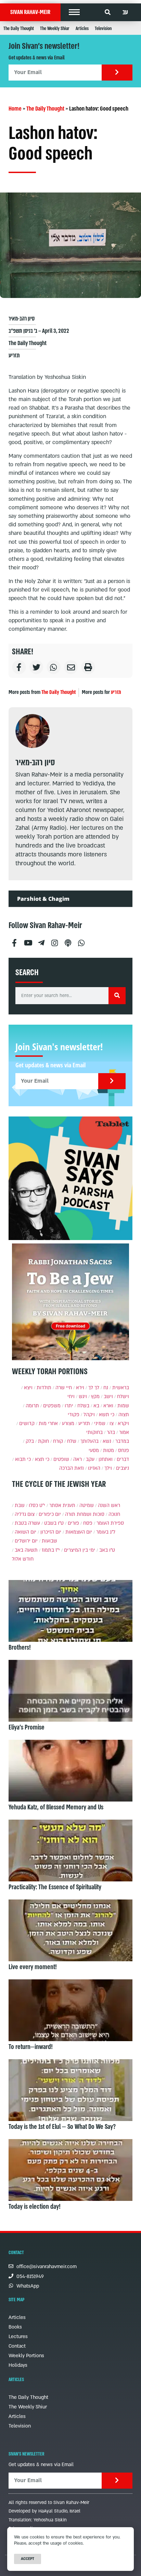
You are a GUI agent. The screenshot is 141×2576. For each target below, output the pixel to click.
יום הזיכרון (51, 1532)
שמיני (100, 1424)
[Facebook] (14, 940)
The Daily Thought (19, 29)
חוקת (43, 1441)
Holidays (18, 2365)
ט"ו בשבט (54, 1523)
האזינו (94, 1468)
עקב (90, 1459)
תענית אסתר (62, 1505)
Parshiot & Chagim (43, 899)
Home (15, 109)
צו (112, 1424)
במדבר (122, 1441)
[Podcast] (68, 940)
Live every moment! (33, 1967)
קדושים (27, 1424)
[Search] (117, 996)
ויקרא (123, 1424)
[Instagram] (54, 940)
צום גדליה (25, 1514)
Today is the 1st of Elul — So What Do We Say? (62, 2127)
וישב (108, 1397)
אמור (124, 1432)
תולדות (44, 1388)
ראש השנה (109, 1505)
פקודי (74, 1415)
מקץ (95, 1397)
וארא (108, 1406)
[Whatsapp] (81, 940)
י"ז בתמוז (51, 1550)
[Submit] (117, 73)
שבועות (49, 1541)
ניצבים (123, 1468)
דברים (123, 1459)
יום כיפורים (50, 1514)
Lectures (18, 2337)
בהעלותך (89, 1441)
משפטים (52, 1406)
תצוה (124, 1415)
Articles (82, 29)
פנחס (124, 1450)
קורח (58, 1441)
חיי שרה (64, 1388)
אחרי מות (48, 1424)
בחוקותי (94, 1432)
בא (96, 1406)
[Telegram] (41, 940)
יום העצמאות (79, 1532)
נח (106, 1388)
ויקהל (89, 1415)
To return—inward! (31, 2047)
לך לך (94, 1388)
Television (103, 29)
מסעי (94, 1450)
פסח (88, 1523)
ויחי (71, 1397)
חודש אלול (23, 1559)
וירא (80, 1388)
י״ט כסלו (37, 1505)
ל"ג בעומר (106, 1532)
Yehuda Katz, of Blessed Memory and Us (56, 1807)
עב (125, 12)
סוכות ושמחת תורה (85, 1514)
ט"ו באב (107, 1550)
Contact (17, 2346)
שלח (72, 1441)
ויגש (83, 1397)
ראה (78, 1459)
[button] (74, 12)
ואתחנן (106, 1459)
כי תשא (107, 1415)
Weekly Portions (26, 2356)
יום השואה (25, 1532)
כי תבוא (23, 1459)
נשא (107, 1441)
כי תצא (42, 1459)
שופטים (61, 1459)
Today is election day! (35, 2207)
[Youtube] (28, 940)
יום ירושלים (26, 1541)
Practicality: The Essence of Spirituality (55, 1887)
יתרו (69, 1406)
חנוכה (114, 1514)
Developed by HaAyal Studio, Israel (44, 2511)
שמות (123, 1406)
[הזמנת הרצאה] (70, 1178)
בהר (111, 1432)
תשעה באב (26, 1550)
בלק (30, 1441)
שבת (20, 1505)
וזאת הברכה (72, 1468)
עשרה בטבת (27, 1523)
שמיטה (87, 1505)
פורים (73, 1523)
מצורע (68, 1424)
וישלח (123, 1397)
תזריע (14, 355)
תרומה (32, 1406)
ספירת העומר (110, 1523)
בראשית (121, 1388)
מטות (108, 1450)
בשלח (83, 1406)
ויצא (28, 1388)
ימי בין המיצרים (80, 1550)
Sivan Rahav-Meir (30, 12)
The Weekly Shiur (55, 29)
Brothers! (20, 1648)
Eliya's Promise (27, 1727)
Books (15, 2327)
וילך (108, 1468)
